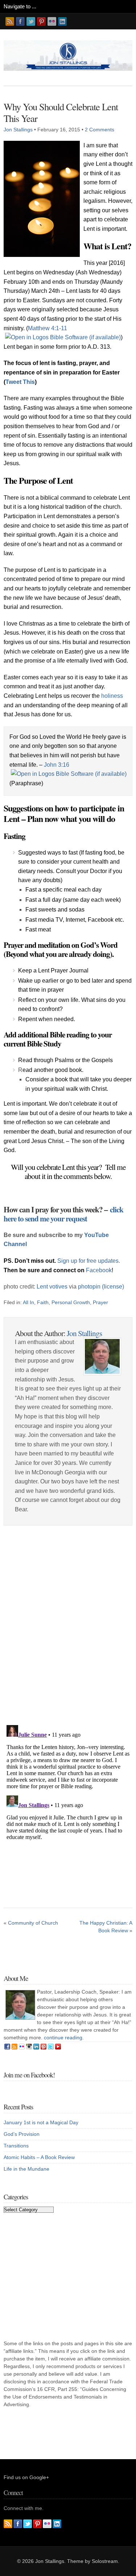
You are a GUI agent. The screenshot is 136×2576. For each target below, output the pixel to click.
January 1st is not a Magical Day (41, 2122)
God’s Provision (22, 2134)
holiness (112, 696)
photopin (89, 1287)
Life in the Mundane (26, 2169)
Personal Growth (71, 1302)
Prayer (100, 1302)
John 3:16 (57, 765)
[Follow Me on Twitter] (31, 21)
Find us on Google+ (26, 2477)
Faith (43, 1302)
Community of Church (33, 1923)
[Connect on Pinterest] (41, 21)
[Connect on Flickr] (52, 21)
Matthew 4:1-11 (48, 328)
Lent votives (52, 1287)
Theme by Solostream (92, 2561)
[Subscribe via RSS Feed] (10, 21)
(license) (113, 1287)
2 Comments (100, 130)
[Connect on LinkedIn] (62, 21)
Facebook (99, 1270)
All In (28, 1302)
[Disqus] (68, 1627)
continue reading (63, 2038)
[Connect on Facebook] (20, 21)
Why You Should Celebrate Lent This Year (61, 112)
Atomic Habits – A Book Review (39, 2157)
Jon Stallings (18, 130)
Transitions (16, 2146)
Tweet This (20, 382)
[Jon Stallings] (68, 69)
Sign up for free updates (88, 1261)
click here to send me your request (63, 1214)
